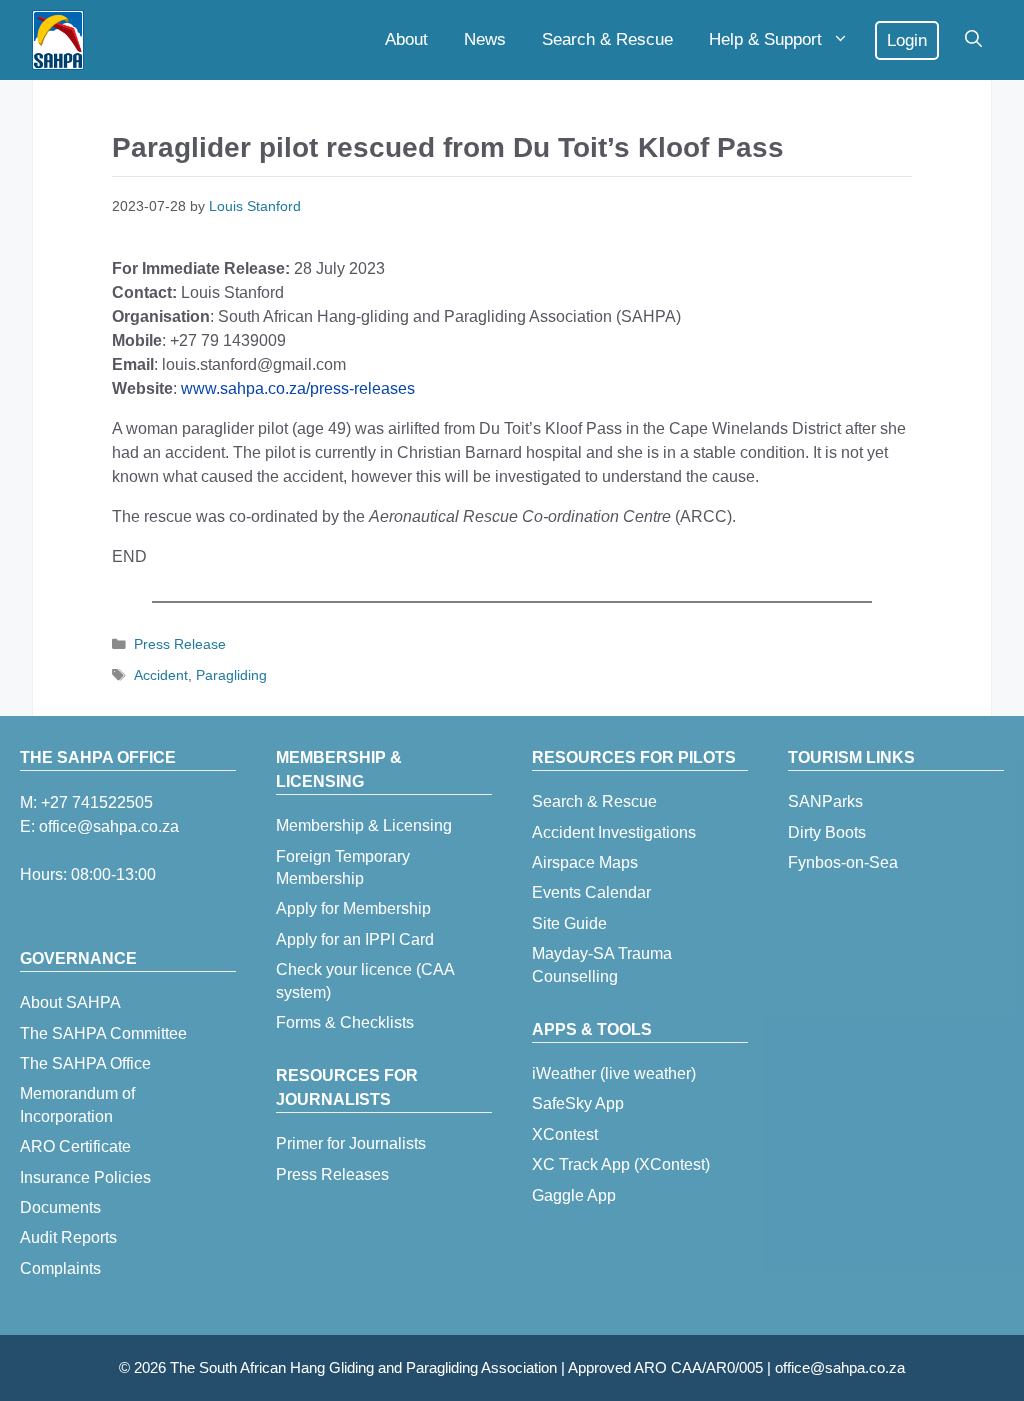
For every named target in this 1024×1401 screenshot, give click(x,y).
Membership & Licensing (364, 825)
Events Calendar (591, 892)
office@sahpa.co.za (109, 826)
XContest (565, 1134)
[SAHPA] (58, 40)
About (406, 39)
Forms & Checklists (345, 1022)
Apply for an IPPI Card (355, 939)
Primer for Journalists (351, 1143)
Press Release (180, 644)
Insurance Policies (85, 1177)
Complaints (60, 1268)
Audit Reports (68, 1237)
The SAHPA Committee (103, 1033)
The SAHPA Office (85, 1063)
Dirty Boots (827, 832)
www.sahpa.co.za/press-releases (298, 388)
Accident (161, 675)
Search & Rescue (607, 39)
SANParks (825, 801)
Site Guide (569, 923)
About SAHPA (70, 1002)
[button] (973, 40)
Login (907, 40)
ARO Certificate (75, 1146)
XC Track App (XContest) (621, 1164)
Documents (60, 1207)
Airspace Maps (585, 862)
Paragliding (231, 675)
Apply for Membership (353, 908)
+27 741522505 (97, 802)
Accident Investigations (614, 832)
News (485, 39)
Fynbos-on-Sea (843, 862)
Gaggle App (574, 1195)
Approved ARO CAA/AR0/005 (665, 1367)
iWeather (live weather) (614, 1073)
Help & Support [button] (765, 39)
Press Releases (332, 1174)
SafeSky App (578, 1103)
